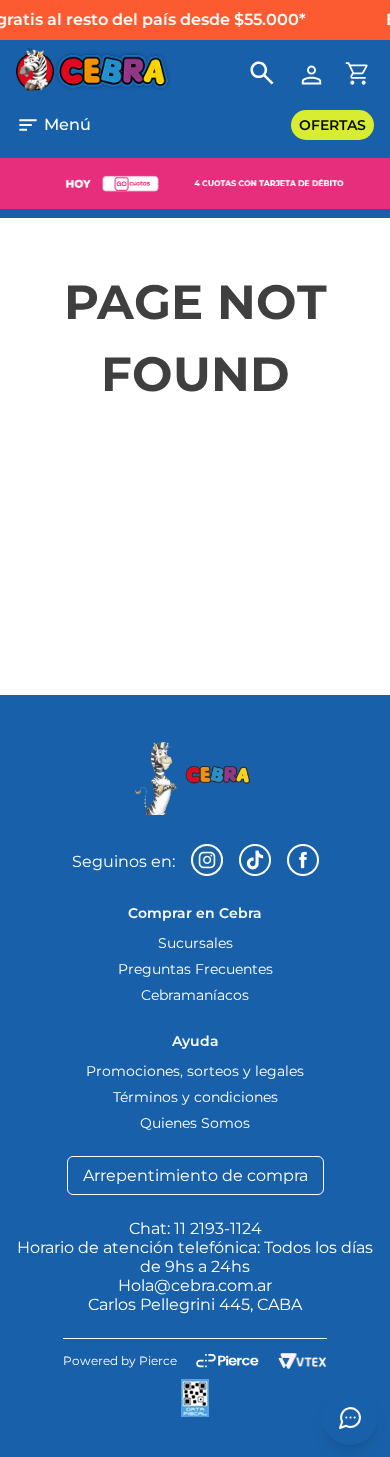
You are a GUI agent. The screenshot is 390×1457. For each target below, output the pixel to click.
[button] (53, 125)
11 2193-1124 (218, 1228)
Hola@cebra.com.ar (195, 1285)
